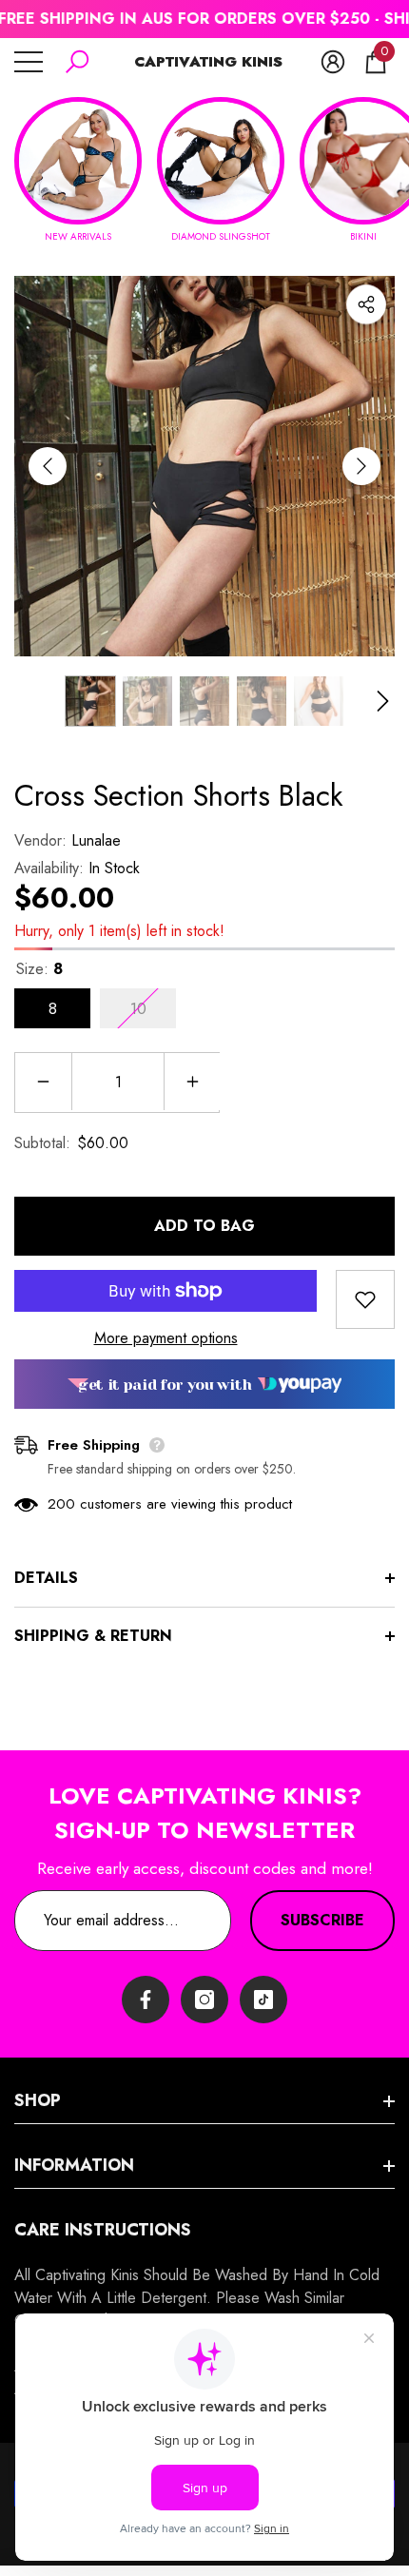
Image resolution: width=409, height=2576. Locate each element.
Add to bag (204, 1226)
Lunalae (96, 840)
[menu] (29, 62)
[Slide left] (48, 466)
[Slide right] (361, 466)
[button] (77, 62)
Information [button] (74, 2165)
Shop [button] (38, 2100)
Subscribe (322, 1920)
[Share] (366, 304)
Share (366, 304)
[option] (204, 466)
